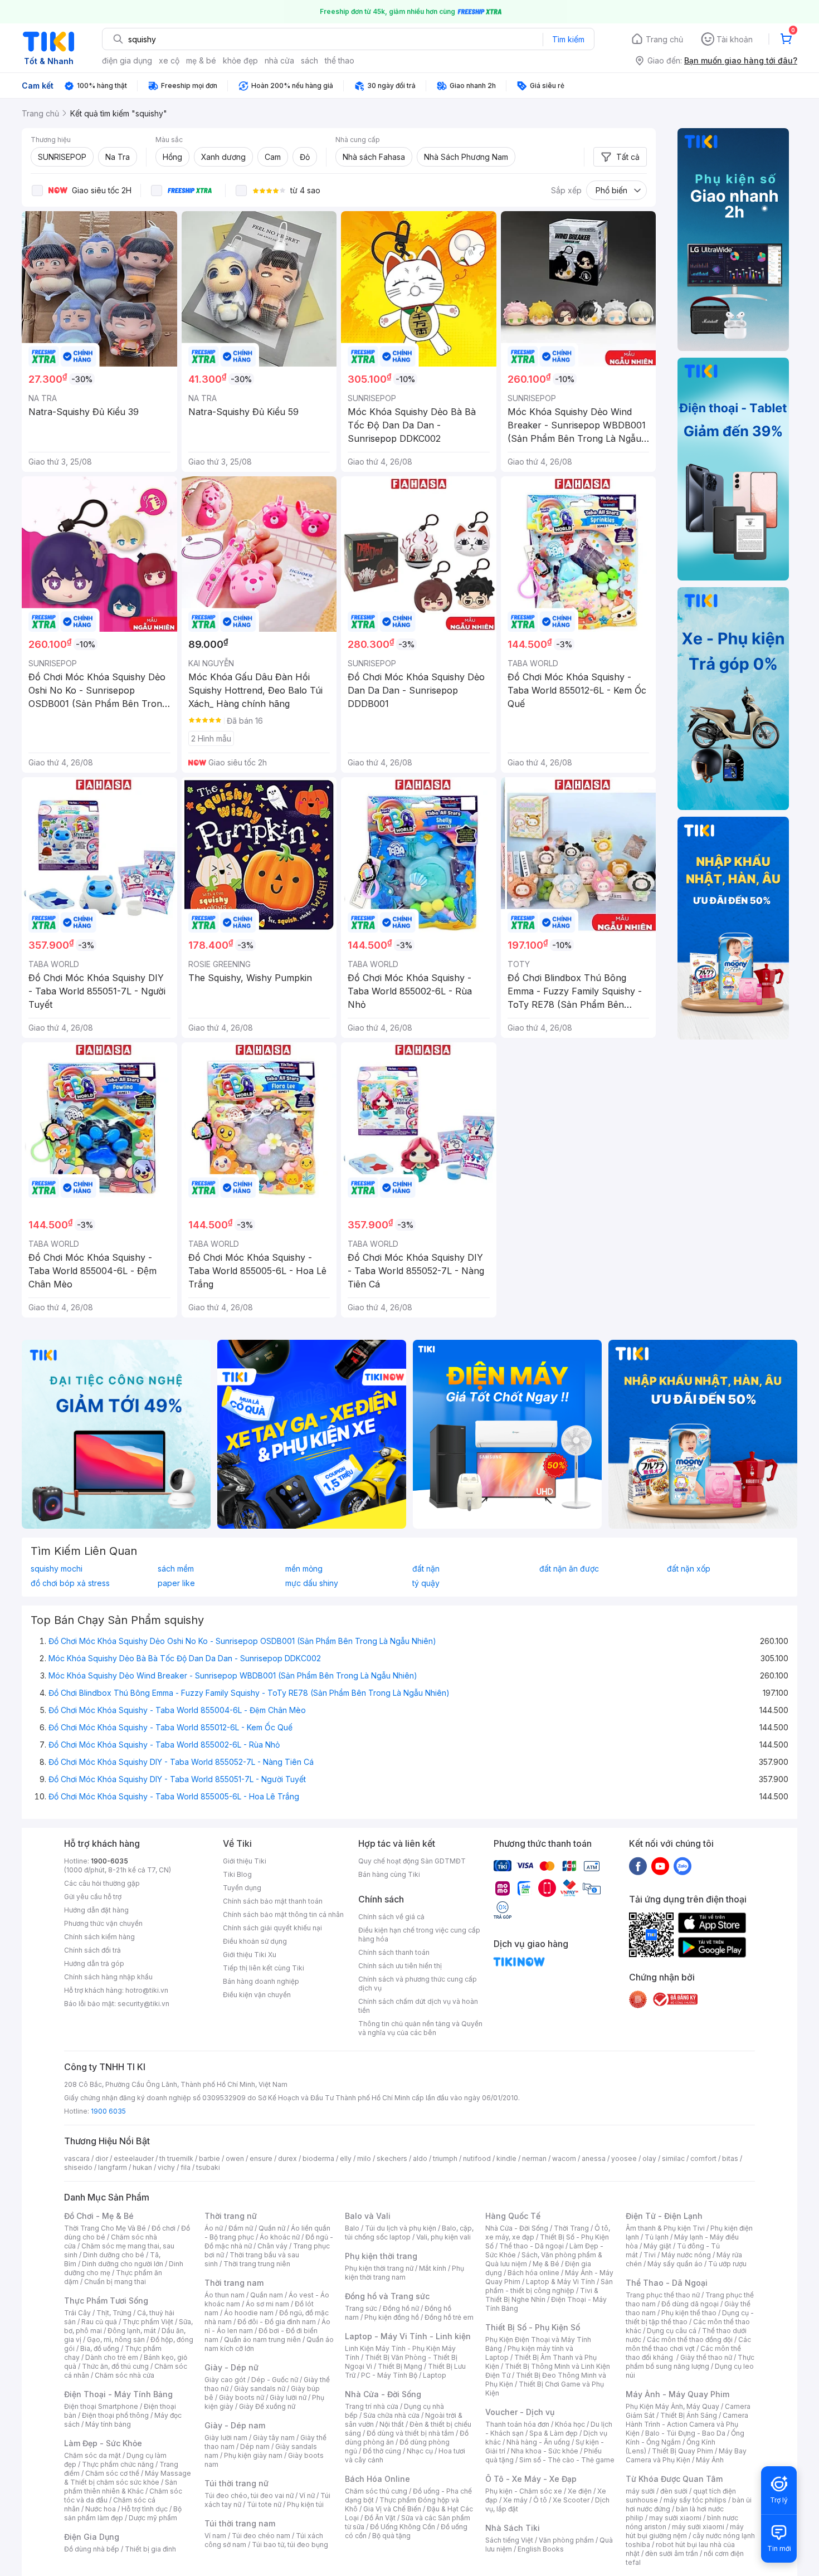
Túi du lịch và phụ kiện (401, 2228)
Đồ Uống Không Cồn (403, 2527)
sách (309, 60)
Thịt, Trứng (114, 2313)
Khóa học (570, 2424)
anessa (594, 2158)
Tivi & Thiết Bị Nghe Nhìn (542, 2295)
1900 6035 (108, 2111)
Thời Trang (571, 2228)
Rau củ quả (99, 2322)
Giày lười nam (226, 2438)
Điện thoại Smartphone (101, 2406)
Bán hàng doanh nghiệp (261, 1981)
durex (287, 2158)
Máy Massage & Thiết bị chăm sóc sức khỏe (128, 2478)
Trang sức (361, 2308)
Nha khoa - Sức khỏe (545, 2451)
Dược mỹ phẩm (153, 2518)
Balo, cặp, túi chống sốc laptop (409, 2233)
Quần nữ (272, 2228)
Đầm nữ (241, 2228)
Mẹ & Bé (546, 2264)
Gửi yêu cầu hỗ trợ (93, 1897)
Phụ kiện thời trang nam (404, 2273)
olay (649, 2158)
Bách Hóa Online (377, 2479)
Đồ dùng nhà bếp (92, 2549)
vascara (77, 2158)
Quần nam (267, 2295)
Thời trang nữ (231, 2216)
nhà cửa (279, 60)
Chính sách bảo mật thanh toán (273, 1901)
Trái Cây (77, 2313)
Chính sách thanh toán (394, 1952)
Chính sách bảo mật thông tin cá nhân (283, 1914)
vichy (166, 2167)
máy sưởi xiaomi (698, 2527)
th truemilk (176, 2158)
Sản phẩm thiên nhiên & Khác (121, 2487)
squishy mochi (57, 1569)
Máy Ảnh (710, 2460)
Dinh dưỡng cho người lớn (123, 2264)
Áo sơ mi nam (267, 2304)
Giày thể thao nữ (706, 2357)
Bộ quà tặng (391, 2536)
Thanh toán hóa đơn (517, 2424)
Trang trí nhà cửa (372, 2406)
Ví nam (215, 2536)
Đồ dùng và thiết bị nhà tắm (410, 2433)
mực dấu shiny (312, 1583)
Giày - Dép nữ (231, 2367)
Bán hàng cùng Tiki (389, 1874)
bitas (730, 2158)
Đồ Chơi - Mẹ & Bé (99, 2216)
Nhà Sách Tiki (513, 2528)
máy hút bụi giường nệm (685, 2531)
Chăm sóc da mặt (92, 2455)
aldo (420, 2158)
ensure (261, 2158)
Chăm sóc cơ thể (112, 2473)
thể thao (340, 60)
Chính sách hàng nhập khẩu (108, 1977)
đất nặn (426, 1569)
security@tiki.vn (143, 2004)
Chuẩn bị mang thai (115, 2282)
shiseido (78, 2167)
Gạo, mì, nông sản (116, 2340)
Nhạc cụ (420, 2451)
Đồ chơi (164, 2228)
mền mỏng (304, 1569)
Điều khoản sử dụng (255, 1941)
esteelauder (134, 2158)
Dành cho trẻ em (112, 2357)
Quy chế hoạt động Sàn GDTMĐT (412, 1861)
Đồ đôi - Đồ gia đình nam (277, 2322)
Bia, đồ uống (100, 2348)
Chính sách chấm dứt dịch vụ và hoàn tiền (418, 2006)
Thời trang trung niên (257, 2264)
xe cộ (169, 60)
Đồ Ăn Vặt (380, 2518)
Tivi (650, 2255)
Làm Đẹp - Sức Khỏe (103, 2443)
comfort (703, 2158)
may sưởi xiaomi (675, 2518)
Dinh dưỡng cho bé (114, 2255)
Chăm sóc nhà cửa (125, 2375)
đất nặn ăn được (569, 1569)
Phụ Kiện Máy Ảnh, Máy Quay (672, 2406)
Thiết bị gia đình (150, 2549)
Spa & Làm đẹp (554, 2433)
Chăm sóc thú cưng (376, 2491)
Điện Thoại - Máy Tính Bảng (118, 2394)
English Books (541, 2549)
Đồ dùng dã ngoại (690, 2304)
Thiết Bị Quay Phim (682, 2451)
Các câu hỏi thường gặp (102, 1883)
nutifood (477, 2158)
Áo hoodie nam (249, 2313)
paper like (176, 1583)
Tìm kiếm (568, 39)
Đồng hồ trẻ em (449, 2317)
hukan (142, 2167)
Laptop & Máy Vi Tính (560, 2282)
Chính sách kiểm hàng (99, 1937)
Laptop (435, 2375)
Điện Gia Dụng (92, 2537)
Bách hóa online (533, 2273)
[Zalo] (682, 1866)
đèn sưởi (674, 2491)
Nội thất (392, 2424)
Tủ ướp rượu (727, 2264)
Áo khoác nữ (280, 2237)
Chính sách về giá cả (391, 1917)
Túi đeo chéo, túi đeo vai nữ (249, 2495)
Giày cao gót (225, 2380)
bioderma (318, 2158)
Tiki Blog (237, 1874)
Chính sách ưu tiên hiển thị (400, 1966)
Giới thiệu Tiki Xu (250, 1955)
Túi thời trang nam (240, 2523)
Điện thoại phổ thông (115, 2415)
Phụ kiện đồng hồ (392, 2317)
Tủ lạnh (657, 2237)
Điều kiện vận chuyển (257, 1995)
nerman (534, 2158)
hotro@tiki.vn (147, 1990)
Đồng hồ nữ (401, 2308)
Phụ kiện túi (305, 2504)
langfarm (113, 2167)
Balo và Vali (368, 2216)
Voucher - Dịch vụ (520, 2412)
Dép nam (255, 2446)
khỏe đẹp (240, 60)
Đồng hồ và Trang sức (387, 2296)
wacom (564, 2158)
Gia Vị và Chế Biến (392, 2509)
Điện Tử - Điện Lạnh (664, 2216)
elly (346, 2158)
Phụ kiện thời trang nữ (379, 2268)
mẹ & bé (201, 60)
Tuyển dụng (242, 1888)
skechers (392, 2158)
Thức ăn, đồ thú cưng (115, 2366)
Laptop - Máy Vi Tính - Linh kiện (408, 2336)
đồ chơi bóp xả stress (70, 1583)
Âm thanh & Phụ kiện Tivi (665, 2228)
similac (673, 2158)
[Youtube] (660, 1866)
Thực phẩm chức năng (118, 2464)
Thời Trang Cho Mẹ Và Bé (105, 2228)
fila (186, 2167)
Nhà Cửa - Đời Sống (383, 2394)
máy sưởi (640, 2491)
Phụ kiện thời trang (381, 2256)
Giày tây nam (274, 2438)
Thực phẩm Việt (148, 2322)
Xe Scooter (571, 2500)
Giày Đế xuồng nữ (267, 2406)
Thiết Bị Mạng (400, 2366)
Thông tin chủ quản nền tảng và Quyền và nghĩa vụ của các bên (420, 2028)
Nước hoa (101, 2509)
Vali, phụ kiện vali (443, 2237)
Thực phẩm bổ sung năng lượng (690, 2362)
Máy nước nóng (686, 2255)
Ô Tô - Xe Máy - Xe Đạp (531, 2479)
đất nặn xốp (689, 1569)
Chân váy (272, 2246)
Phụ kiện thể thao (689, 2313)
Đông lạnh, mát (132, 2331)
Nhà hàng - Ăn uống (538, 2442)
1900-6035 (109, 1861)
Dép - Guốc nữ (275, 2380)
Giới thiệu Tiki (245, 1861)
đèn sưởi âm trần (672, 2553)
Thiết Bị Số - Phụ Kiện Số (533, 2327)
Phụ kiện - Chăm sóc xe (524, 2491)
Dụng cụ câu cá (672, 2331)
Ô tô (540, 2500)
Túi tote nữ (264, 2504)
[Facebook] (638, 1866)
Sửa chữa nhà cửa (391, 2415)
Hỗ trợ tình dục (145, 2509)
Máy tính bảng (108, 2424)
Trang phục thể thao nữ (663, 2295)
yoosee (624, 2158)
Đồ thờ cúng (382, 2451)
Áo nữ (214, 2228)
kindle (506, 2158)
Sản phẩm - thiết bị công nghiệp (549, 2286)
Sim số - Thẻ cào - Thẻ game (567, 2460)
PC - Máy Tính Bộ (389, 2375)
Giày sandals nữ (260, 2389)
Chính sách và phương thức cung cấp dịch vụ (418, 1984)
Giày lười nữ (288, 2397)
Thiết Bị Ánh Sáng (689, 2415)
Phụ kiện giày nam (253, 2455)
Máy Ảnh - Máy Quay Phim (677, 2394)
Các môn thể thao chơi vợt (688, 2344)
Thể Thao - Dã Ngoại (667, 2283)
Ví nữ (307, 2495)
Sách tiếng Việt (509, 2540)
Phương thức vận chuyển (103, 1923)
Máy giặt (657, 2246)
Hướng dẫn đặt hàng (96, 1910)
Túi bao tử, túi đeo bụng (290, 2545)
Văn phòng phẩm (566, 2540)
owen (235, 2158)
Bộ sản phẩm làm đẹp (123, 2513)
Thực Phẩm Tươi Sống (106, 2301)
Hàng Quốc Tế (513, 2216)
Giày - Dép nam (235, 2425)
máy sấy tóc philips (695, 2500)
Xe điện (580, 2491)
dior (102, 2158)
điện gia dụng (127, 60)
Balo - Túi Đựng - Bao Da (685, 2433)
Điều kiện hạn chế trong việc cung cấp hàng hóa (419, 1935)
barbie (209, 2158)
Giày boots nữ (242, 2397)
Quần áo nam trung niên (262, 2340)
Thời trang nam (234, 2283)
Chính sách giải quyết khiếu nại (272, 1928)
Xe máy (515, 2500)
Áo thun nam (225, 2295)
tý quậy (426, 1583)
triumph (445, 2158)
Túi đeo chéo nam (261, 2536)
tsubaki (208, 2167)
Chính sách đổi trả (92, 1950)
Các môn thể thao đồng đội (690, 2340)
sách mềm (176, 1569)
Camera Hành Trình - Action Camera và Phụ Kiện (687, 2424)
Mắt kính (433, 2268)
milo (364, 2158)
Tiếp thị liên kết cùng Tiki (264, 1968)
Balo (352, 2228)
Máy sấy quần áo (675, 2264)
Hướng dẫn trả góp (94, 1963)
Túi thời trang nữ (237, 2483)
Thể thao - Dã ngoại (532, 2246)
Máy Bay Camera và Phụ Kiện (686, 2455)
